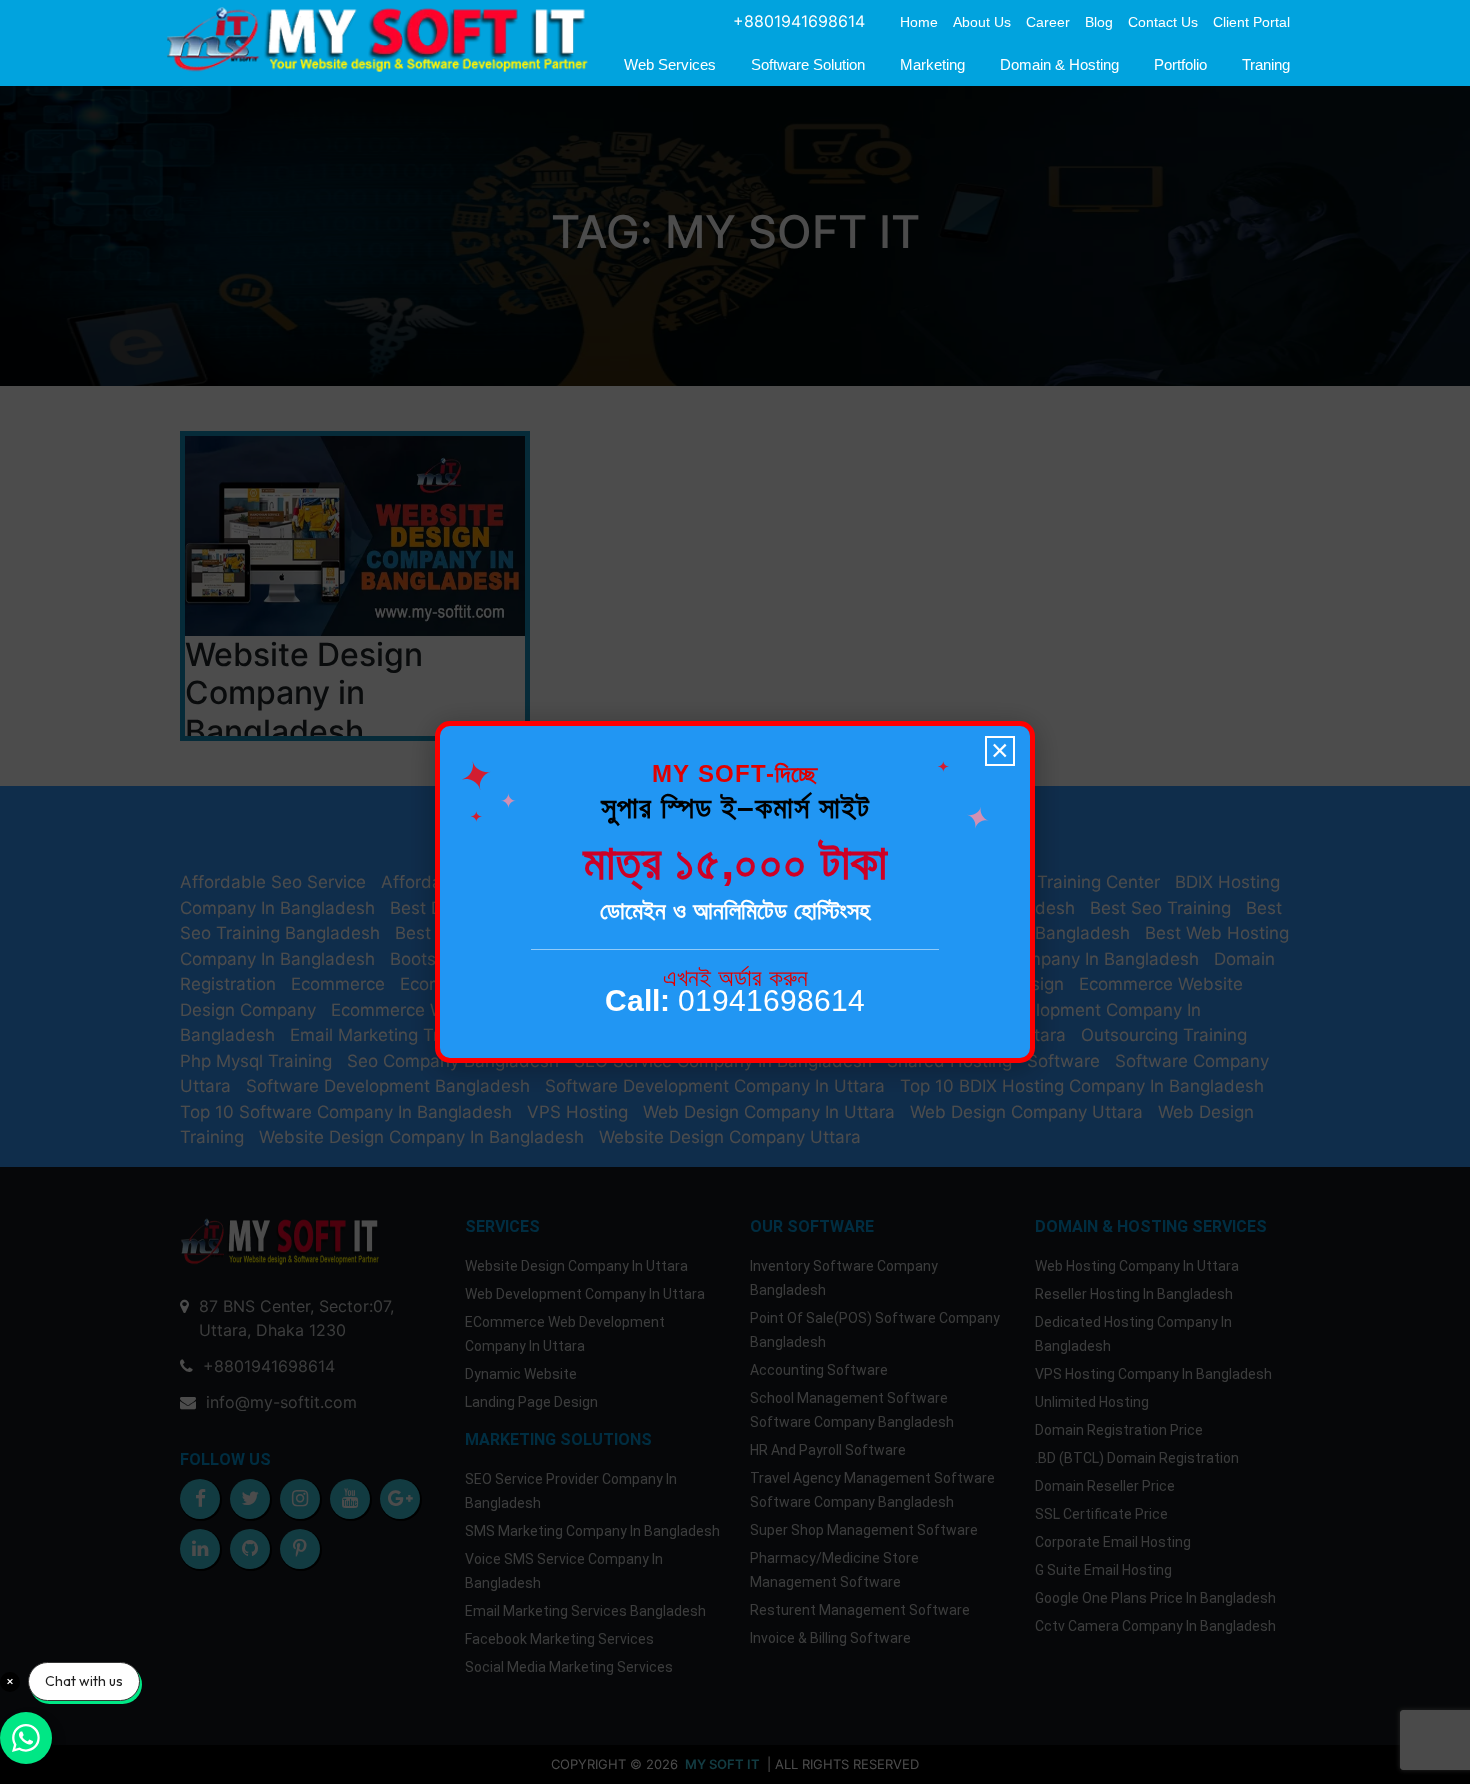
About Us (982, 22)
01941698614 (735, 1000)
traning (1266, 64)
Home (919, 22)
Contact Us (1163, 22)
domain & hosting (1059, 64)
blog (1099, 22)
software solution (808, 64)
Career (1048, 22)
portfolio (1180, 64)
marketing (932, 64)
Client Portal (1251, 22)
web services (670, 64)
